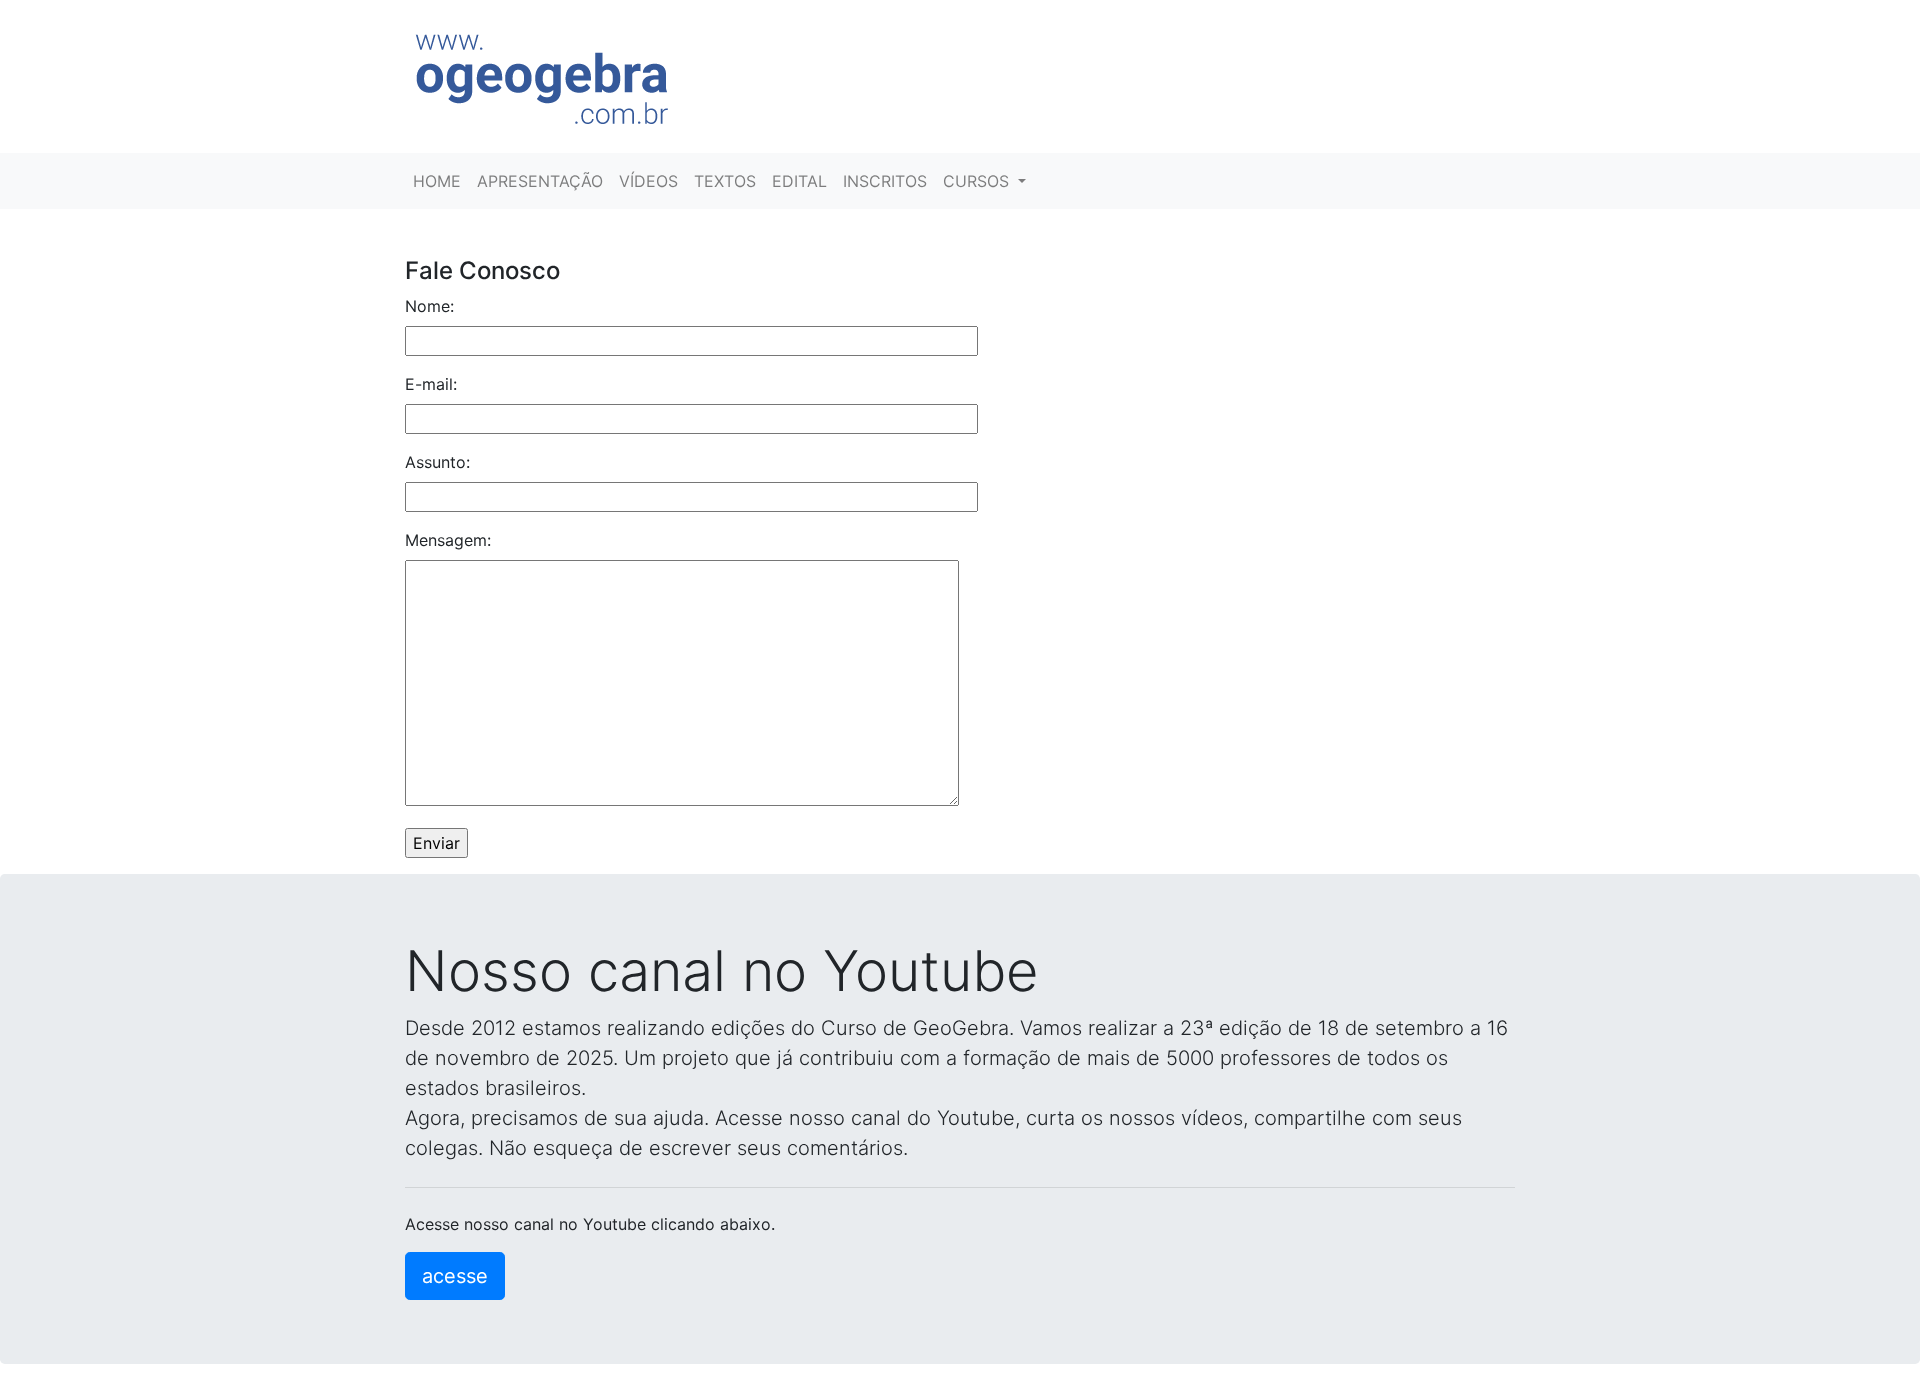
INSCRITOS (885, 181)
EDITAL (799, 181)
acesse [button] (455, 1276)
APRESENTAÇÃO (540, 181)
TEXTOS (725, 181)
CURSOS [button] (978, 181)
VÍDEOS (648, 181)
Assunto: (437, 462)
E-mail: (431, 384)
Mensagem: (448, 540)
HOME (437, 181)
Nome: (429, 306)
